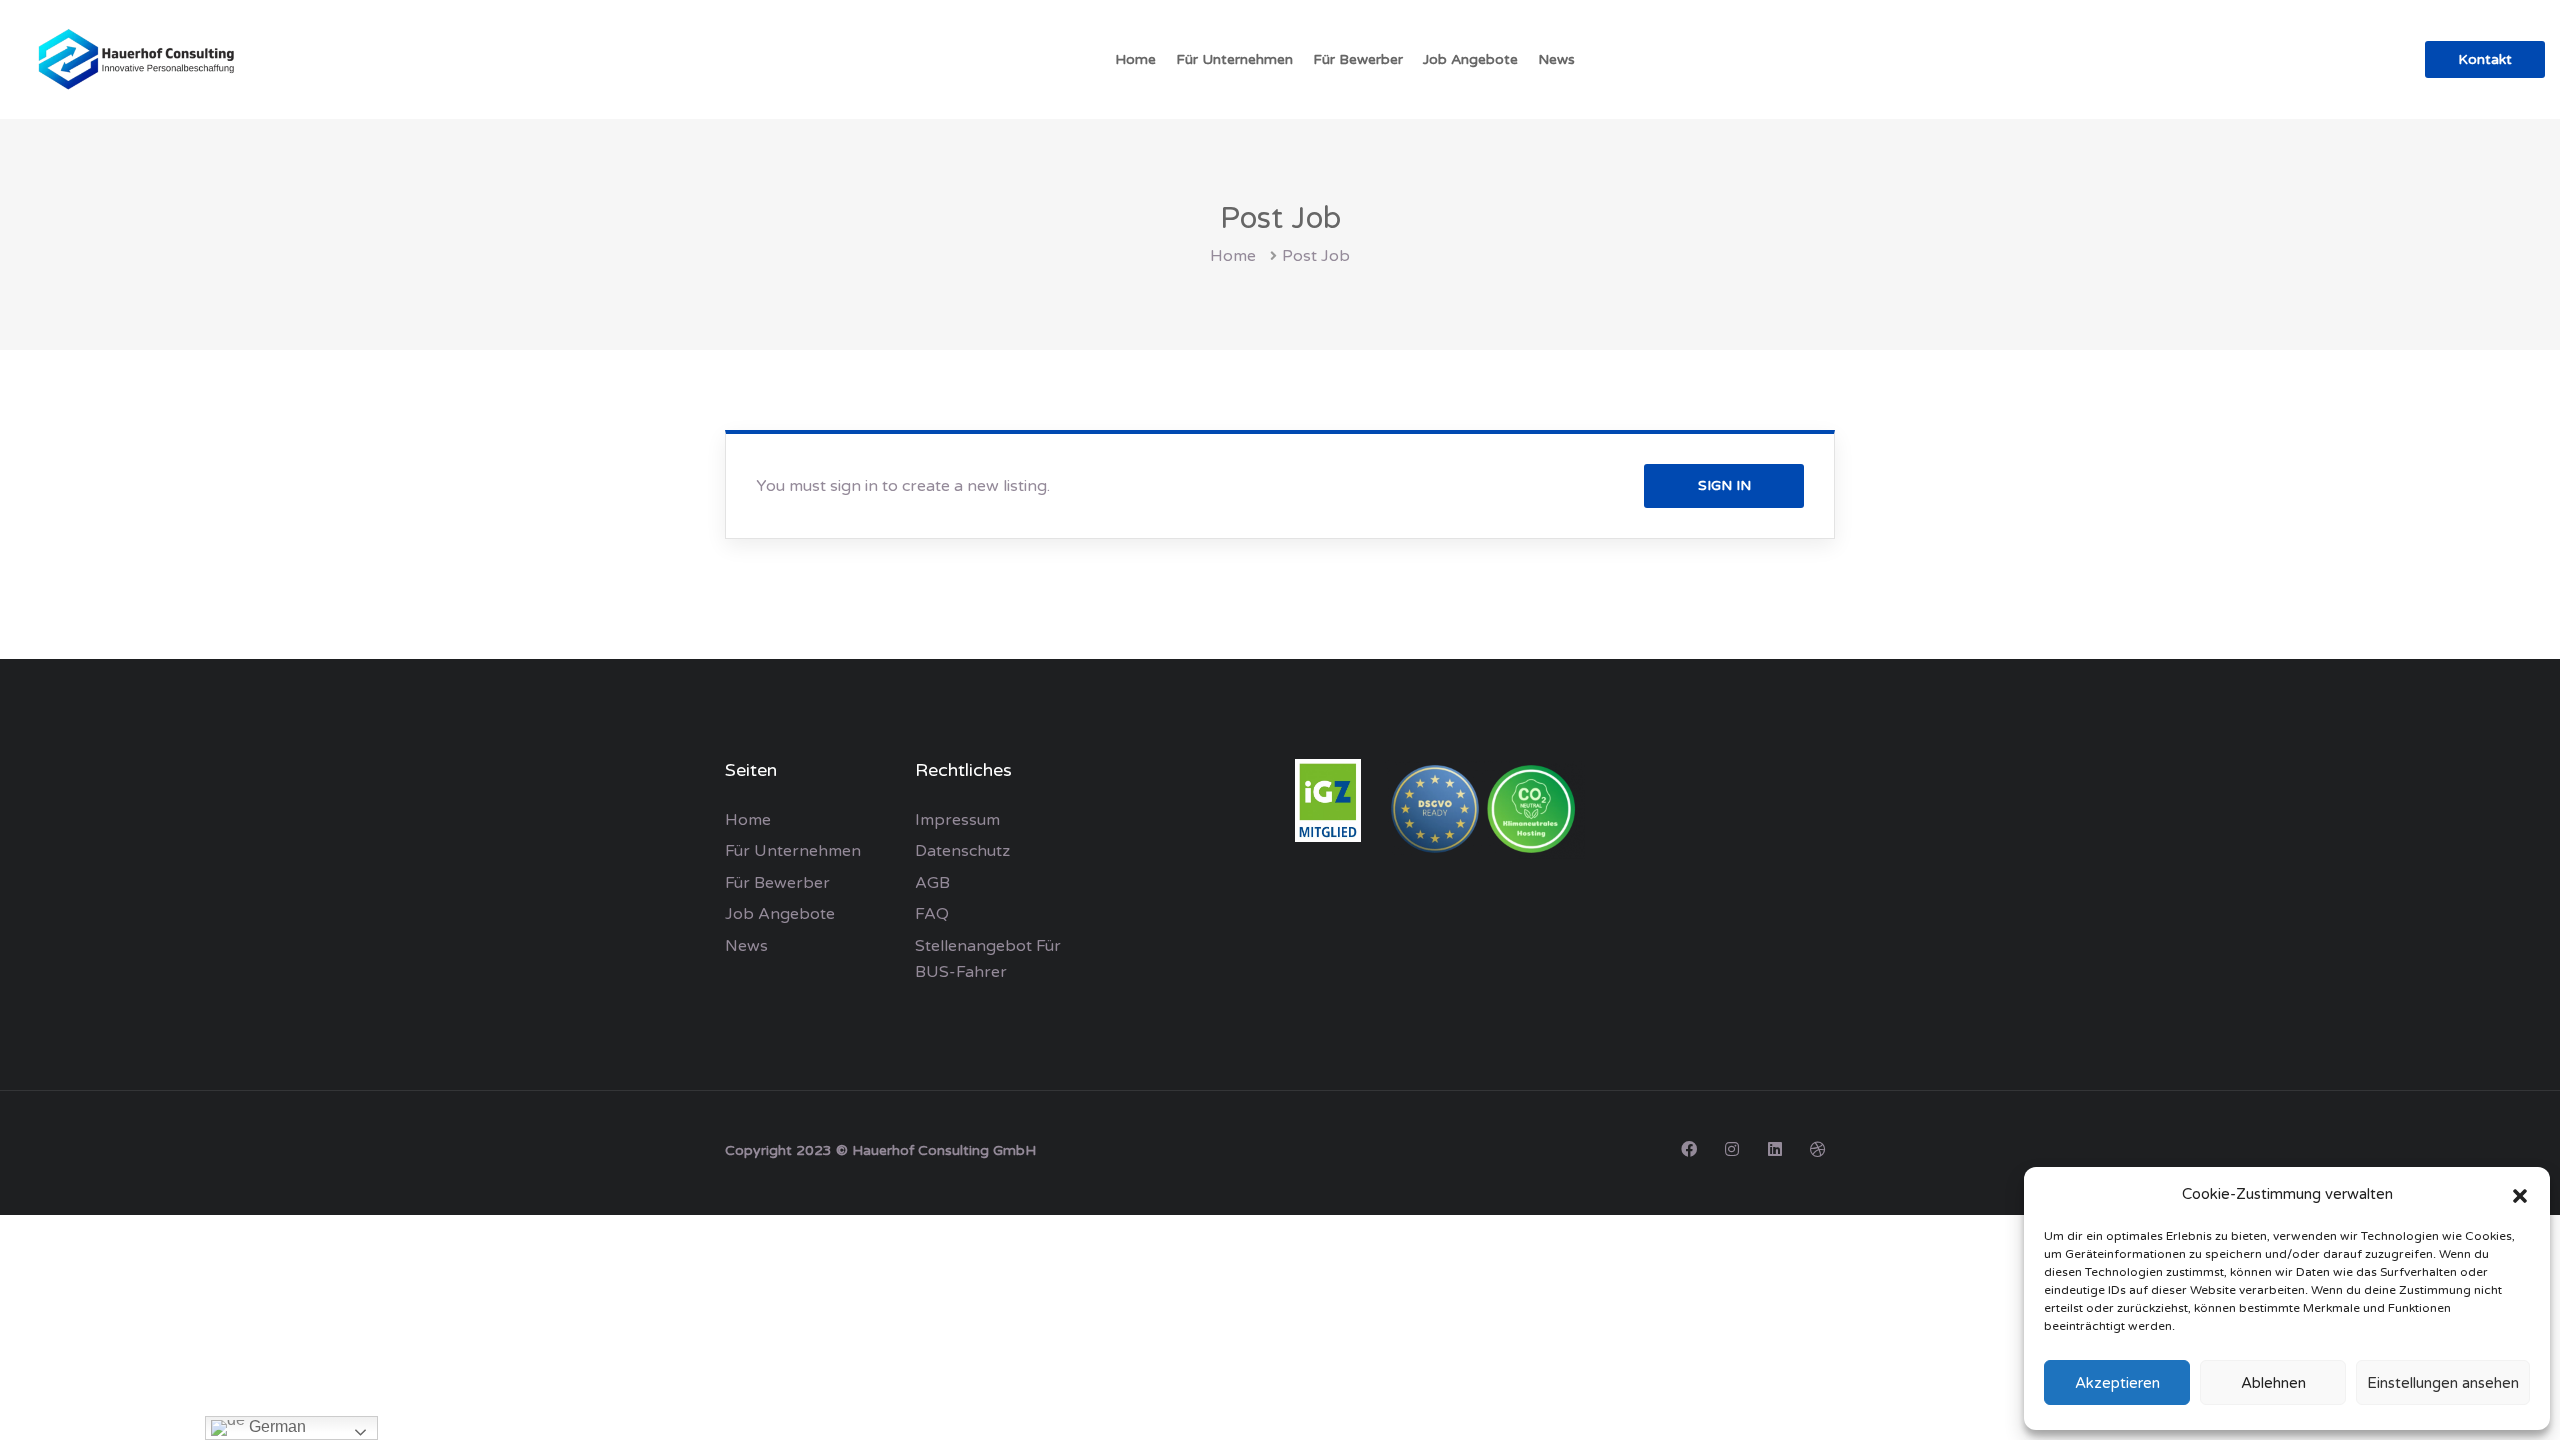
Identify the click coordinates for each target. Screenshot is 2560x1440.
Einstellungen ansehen (2443, 1383)
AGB (932, 883)
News (1556, 59)
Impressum (957, 820)
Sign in (1724, 485)
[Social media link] (1688, 1148)
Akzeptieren (2117, 1383)
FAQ (932, 914)
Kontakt (2485, 59)
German (275, 1426)
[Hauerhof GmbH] (140, 59)
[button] (2520, 1195)
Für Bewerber (1358, 59)
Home (1135, 59)
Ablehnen (2273, 1383)
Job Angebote (1470, 59)
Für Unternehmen (1234, 59)
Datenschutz (962, 851)
